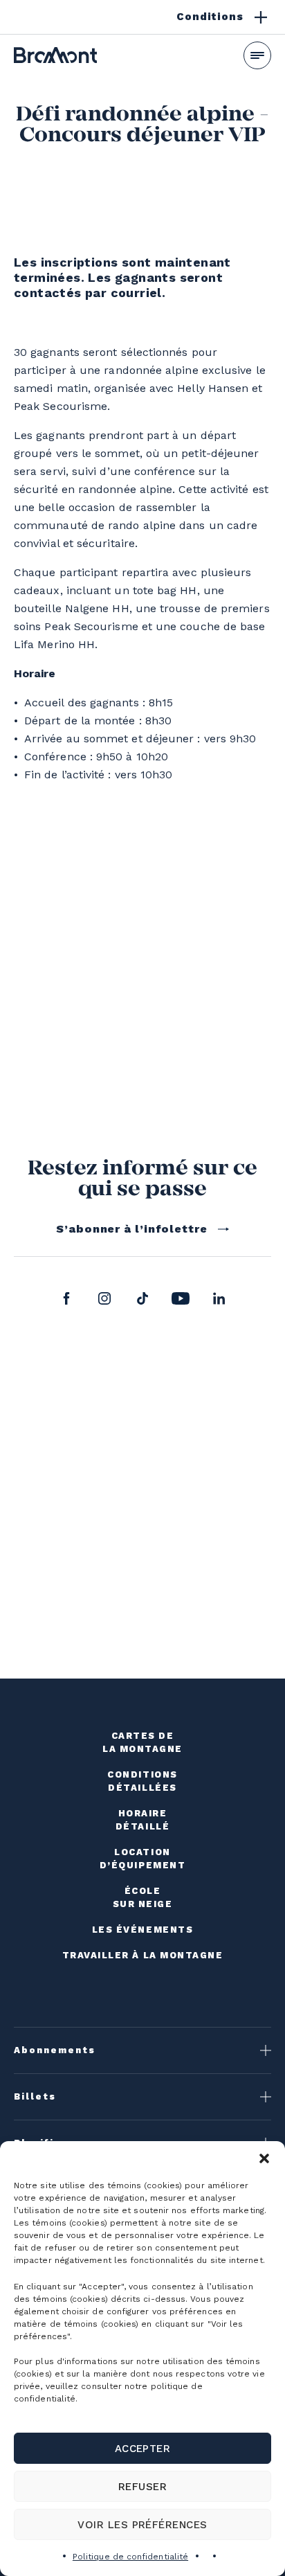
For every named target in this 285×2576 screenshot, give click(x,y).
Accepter (143, 2449)
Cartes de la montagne (142, 1742)
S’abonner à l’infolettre (132, 1229)
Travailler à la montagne (143, 1955)
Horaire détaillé (142, 1820)
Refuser (142, 2487)
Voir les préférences (142, 2525)
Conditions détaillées (142, 1781)
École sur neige (143, 1897)
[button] (264, 2158)
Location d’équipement (142, 1859)
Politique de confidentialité (130, 2557)
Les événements (143, 1930)
